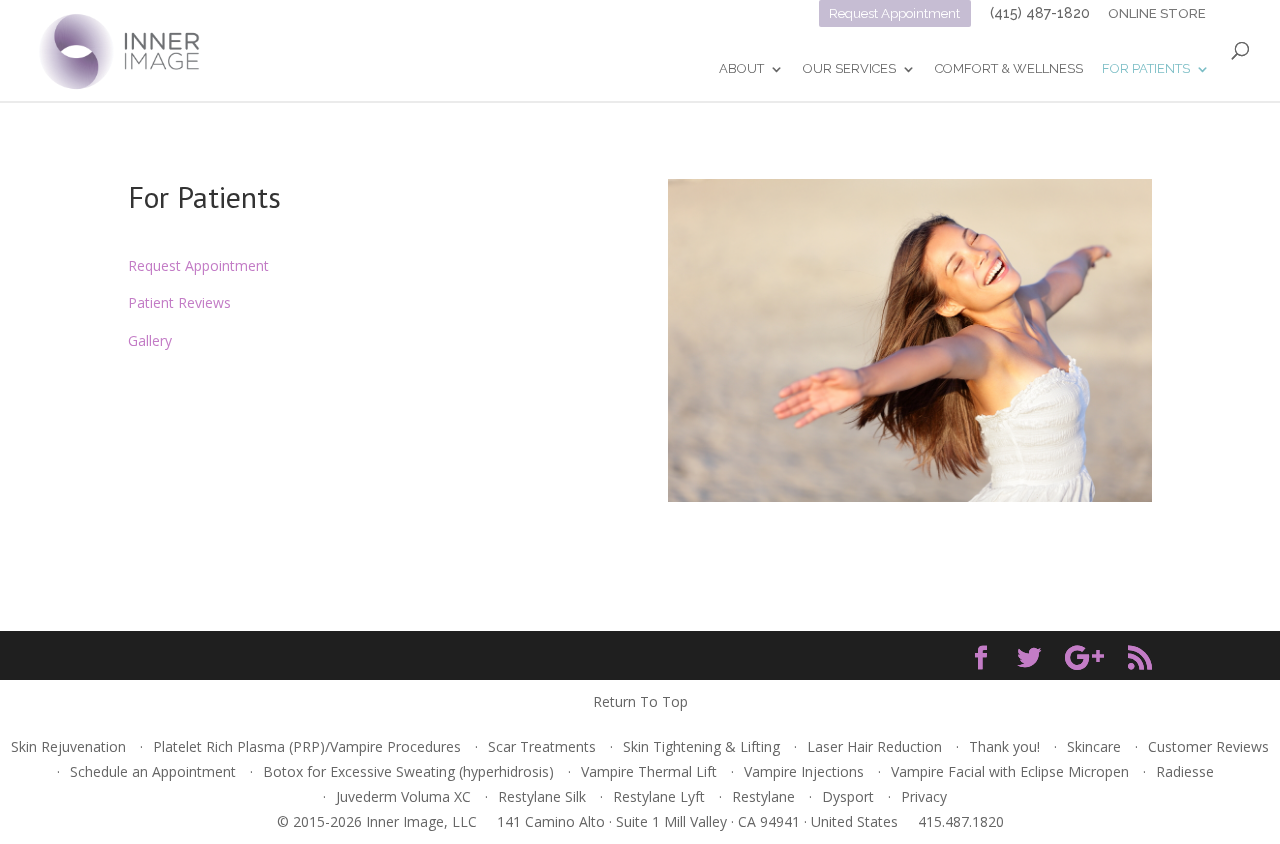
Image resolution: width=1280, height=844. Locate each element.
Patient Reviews (179, 302)
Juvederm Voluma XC (403, 796)
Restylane (763, 796)
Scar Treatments (542, 746)
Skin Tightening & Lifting (701, 746)
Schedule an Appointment (153, 771)
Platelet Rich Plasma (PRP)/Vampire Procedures (307, 746)
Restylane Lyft (659, 796)
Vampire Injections (804, 771)
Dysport (848, 796)
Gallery (150, 340)
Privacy (924, 796)
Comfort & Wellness (1009, 69)
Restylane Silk (542, 796)
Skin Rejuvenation (68, 746)
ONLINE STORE (1158, 13)
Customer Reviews (1208, 746)
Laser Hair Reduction (874, 746)
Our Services (849, 69)
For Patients (1146, 69)
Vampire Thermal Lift (649, 771)
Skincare (1094, 746)
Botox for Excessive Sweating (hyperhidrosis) (408, 771)
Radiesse (1185, 771)
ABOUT (741, 69)
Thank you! (1004, 746)
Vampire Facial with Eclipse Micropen (1010, 771)
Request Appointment (894, 13)
